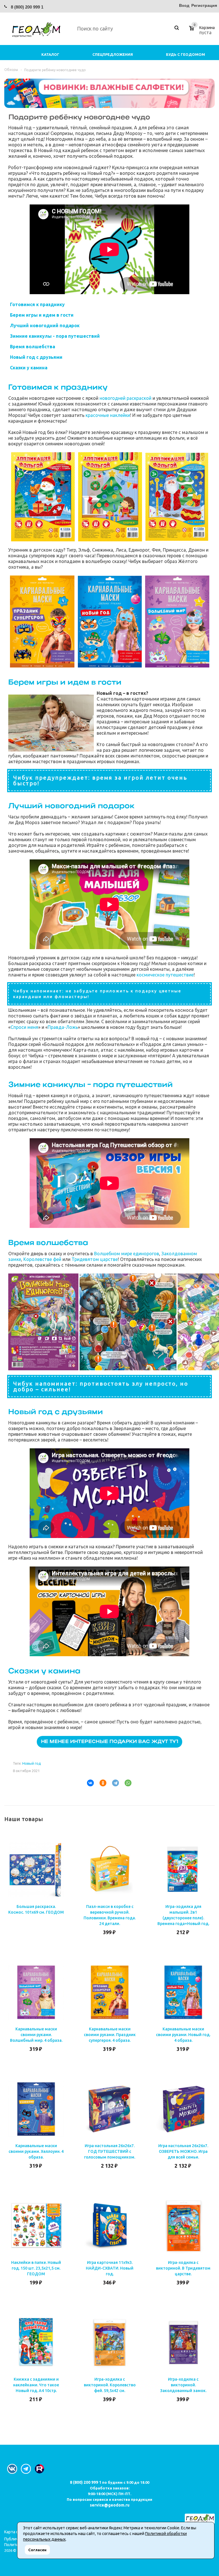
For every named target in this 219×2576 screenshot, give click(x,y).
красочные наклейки (108, 415)
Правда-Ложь (63, 1027)
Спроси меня (24, 1027)
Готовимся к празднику (37, 304)
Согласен (37, 2550)
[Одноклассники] (101, 1783)
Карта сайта (15, 2532)
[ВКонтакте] (88, 1783)
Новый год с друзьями (36, 357)
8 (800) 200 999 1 (27, 7)
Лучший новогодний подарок (45, 325)
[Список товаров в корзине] (203, 32)
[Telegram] (113, 1783)
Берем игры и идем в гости (42, 315)
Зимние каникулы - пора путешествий (55, 336)
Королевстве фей (42, 1259)
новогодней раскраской (125, 398)
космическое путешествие (165, 975)
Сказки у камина (29, 368)
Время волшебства (33, 347)
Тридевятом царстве (95, 1259)
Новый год (32, 1763)
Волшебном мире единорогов (127, 1254)
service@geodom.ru (110, 2505)
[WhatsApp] (126, 1783)
